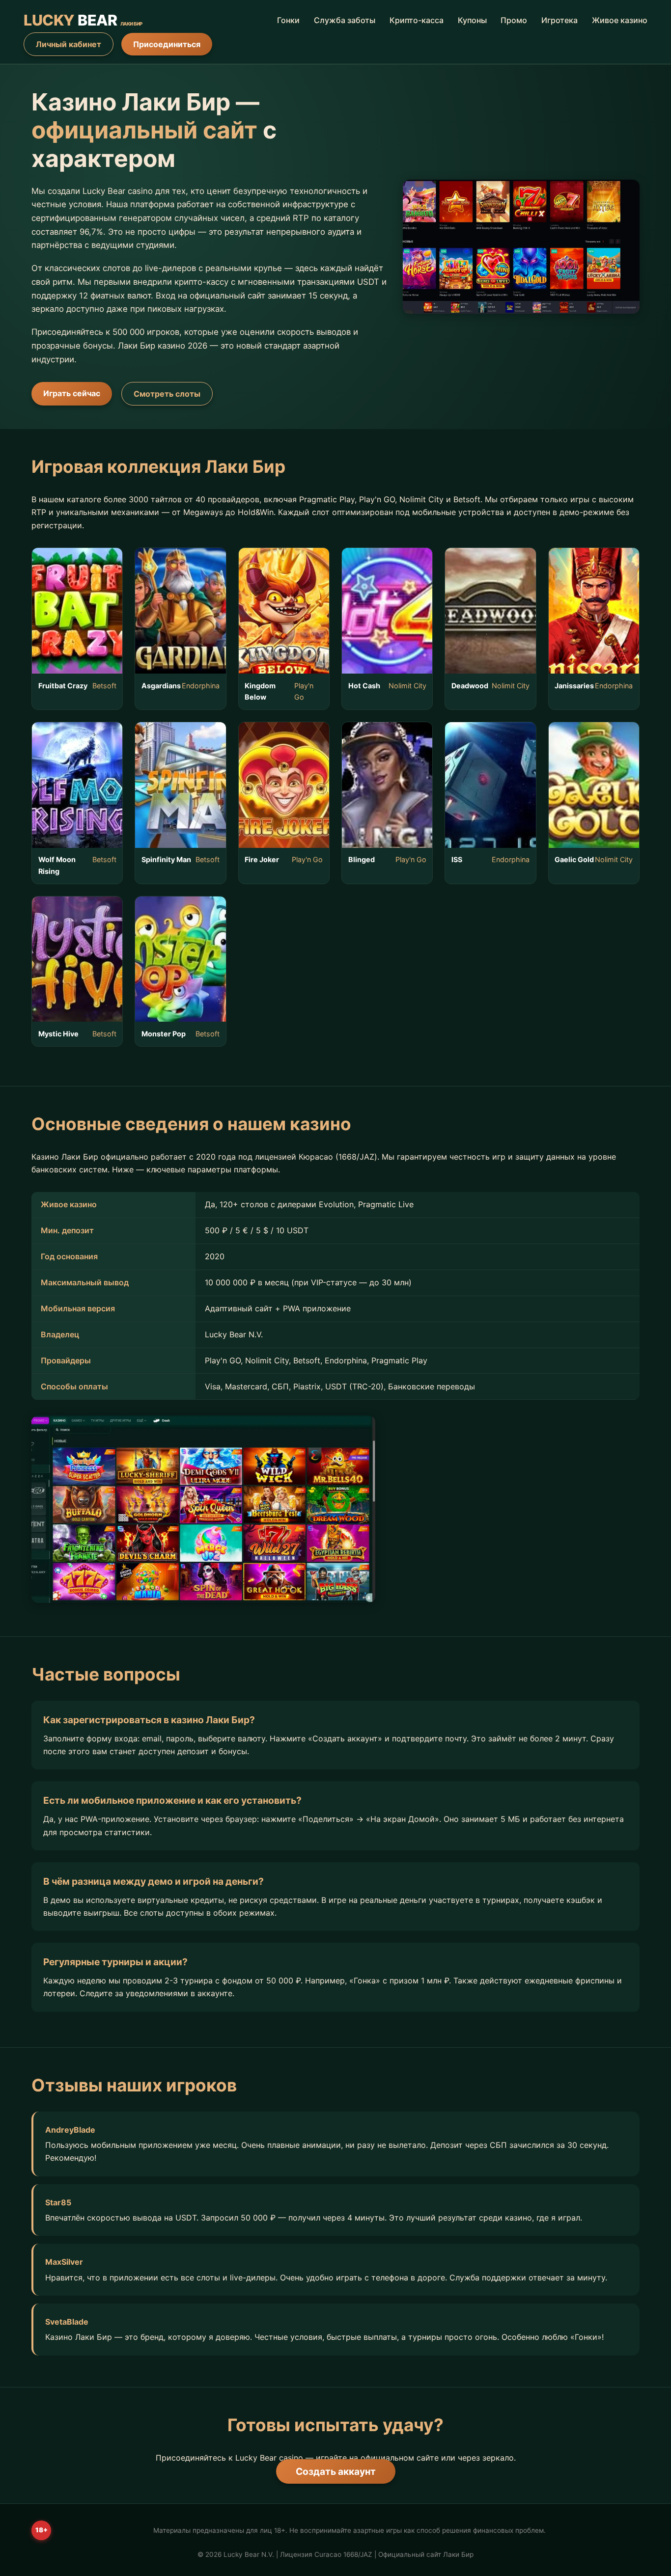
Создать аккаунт (336, 2471)
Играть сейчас (72, 393)
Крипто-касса (417, 20)
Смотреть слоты (167, 394)
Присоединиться (167, 44)
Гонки (288, 20)
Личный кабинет (69, 44)
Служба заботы (345, 20)
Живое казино (620, 20)
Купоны (472, 20)
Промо (514, 20)
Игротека (559, 20)
